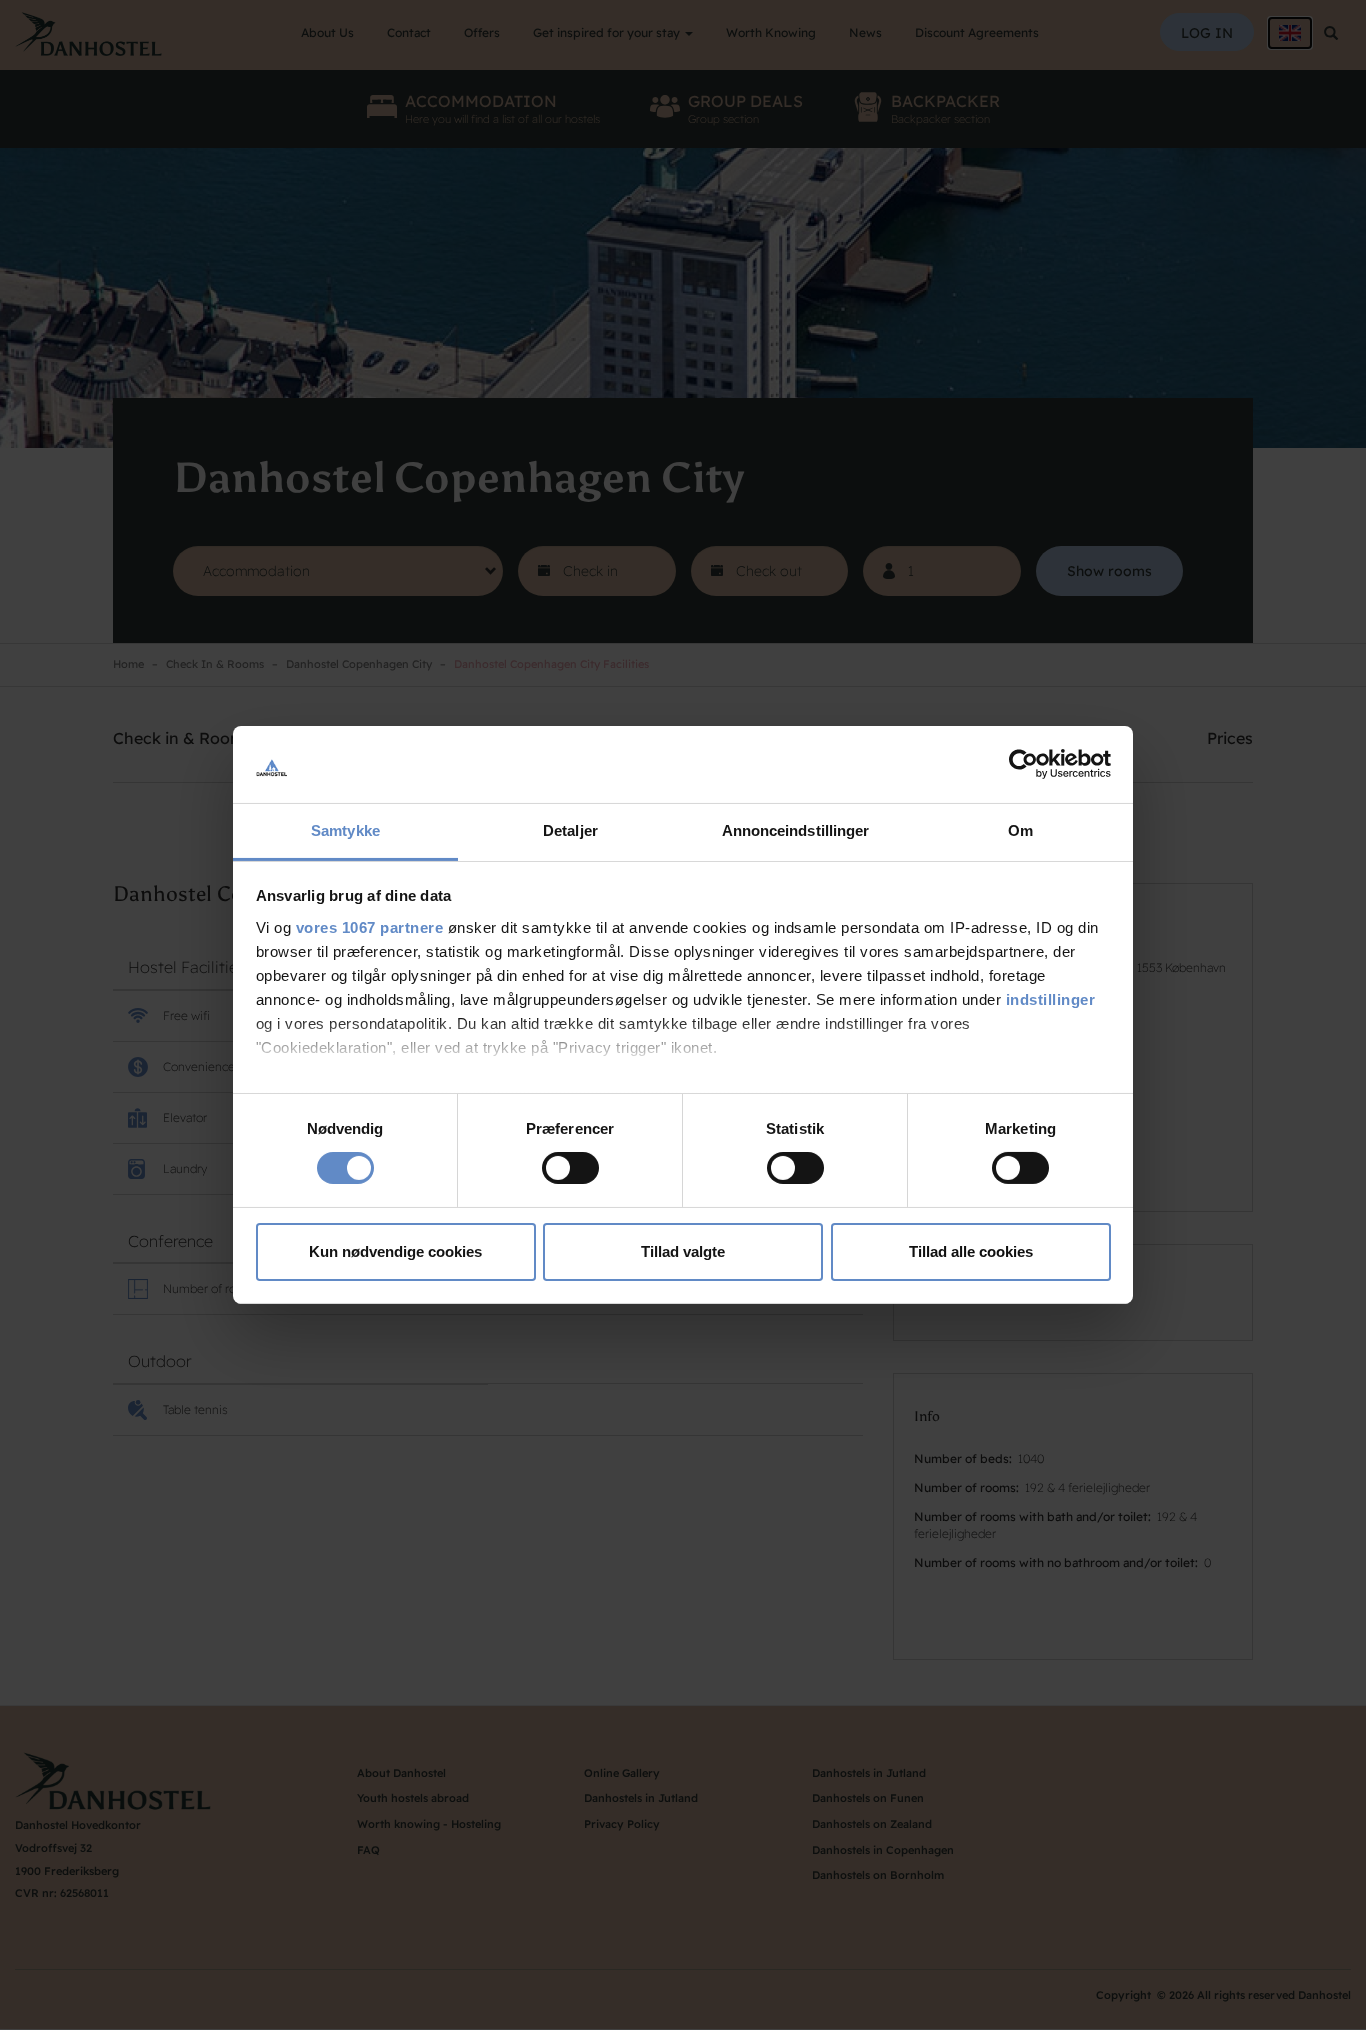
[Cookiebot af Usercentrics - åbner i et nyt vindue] (1023, 764)
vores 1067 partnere (370, 927)
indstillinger (1051, 999)
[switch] (570, 1168)
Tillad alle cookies (971, 1251)
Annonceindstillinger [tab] (796, 830)
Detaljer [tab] (570, 830)
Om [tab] (1020, 830)
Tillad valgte (683, 1251)
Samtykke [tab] (345, 830)
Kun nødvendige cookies (395, 1251)
